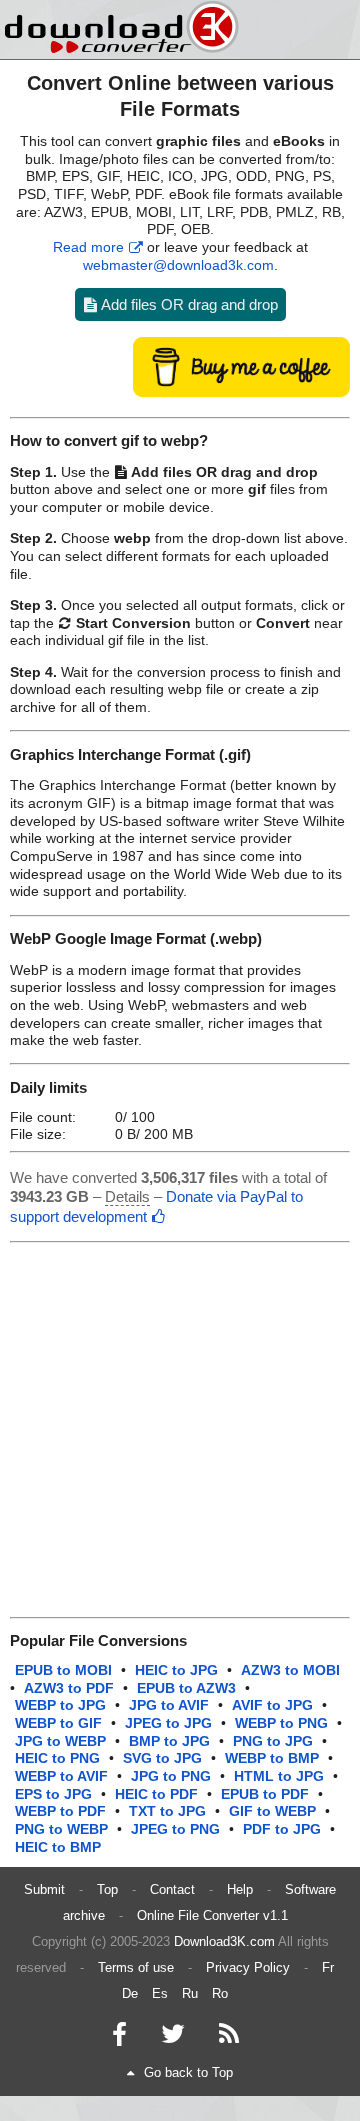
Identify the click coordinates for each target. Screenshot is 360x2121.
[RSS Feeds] (229, 2038)
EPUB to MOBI (63, 1670)
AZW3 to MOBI (290, 1670)
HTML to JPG (279, 1776)
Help (240, 1889)
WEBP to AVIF (61, 1776)
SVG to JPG (162, 1758)
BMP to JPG (169, 1741)
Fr (328, 1967)
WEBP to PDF (60, 1811)
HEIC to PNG (57, 1758)
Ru (190, 1993)
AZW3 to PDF (69, 1688)
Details (127, 1196)
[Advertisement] (180, 1430)
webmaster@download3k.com (178, 265)
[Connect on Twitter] (173, 2038)
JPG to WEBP (60, 1741)
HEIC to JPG (176, 1670)
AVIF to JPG (272, 1705)
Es (160, 1993)
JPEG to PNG (175, 1829)
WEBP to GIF (58, 1723)
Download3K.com (224, 1941)
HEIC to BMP (58, 1847)
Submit (44, 1889)
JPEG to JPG (168, 1723)
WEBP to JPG (60, 1705)
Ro (220, 1993)
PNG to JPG (273, 1741)
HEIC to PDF (156, 1794)
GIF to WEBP (272, 1811)
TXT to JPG (167, 1811)
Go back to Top (188, 2072)
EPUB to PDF (265, 1794)
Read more (88, 247)
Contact (172, 1889)
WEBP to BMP (272, 1758)
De (130, 1993)
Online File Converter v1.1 (212, 1915)
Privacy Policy (248, 1967)
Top (107, 1889)
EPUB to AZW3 (186, 1688)
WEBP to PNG (281, 1723)
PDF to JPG (282, 1829)
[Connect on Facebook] (119, 2038)
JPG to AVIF (169, 1705)
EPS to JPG (53, 1794)
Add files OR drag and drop (188, 304)
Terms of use (136, 1967)
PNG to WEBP (61, 1829)
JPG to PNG (171, 1776)
